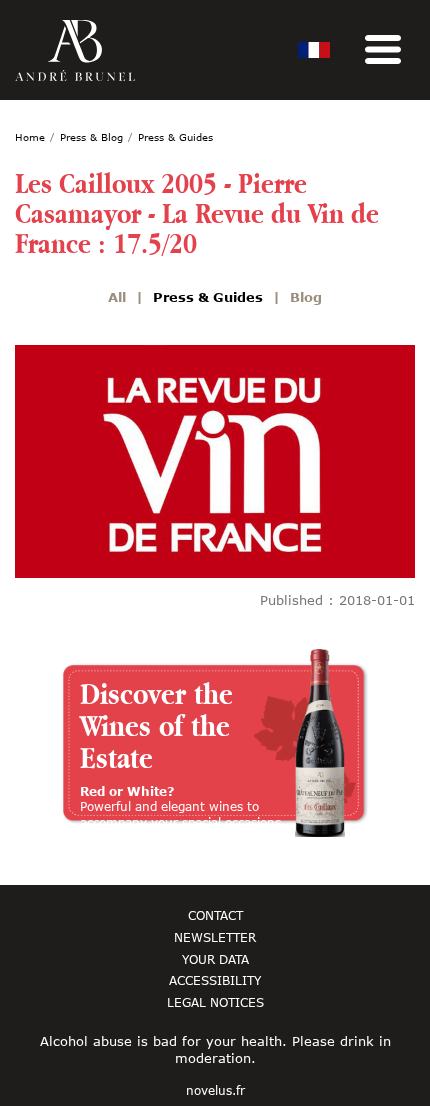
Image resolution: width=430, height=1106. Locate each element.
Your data (215, 959)
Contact (215, 915)
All (117, 297)
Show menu (383, 50)
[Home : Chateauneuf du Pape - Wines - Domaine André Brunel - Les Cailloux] (75, 50)
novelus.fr (215, 1091)
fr (314, 50)
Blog (306, 297)
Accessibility (215, 980)
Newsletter (215, 937)
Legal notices (215, 1002)
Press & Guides (208, 297)
